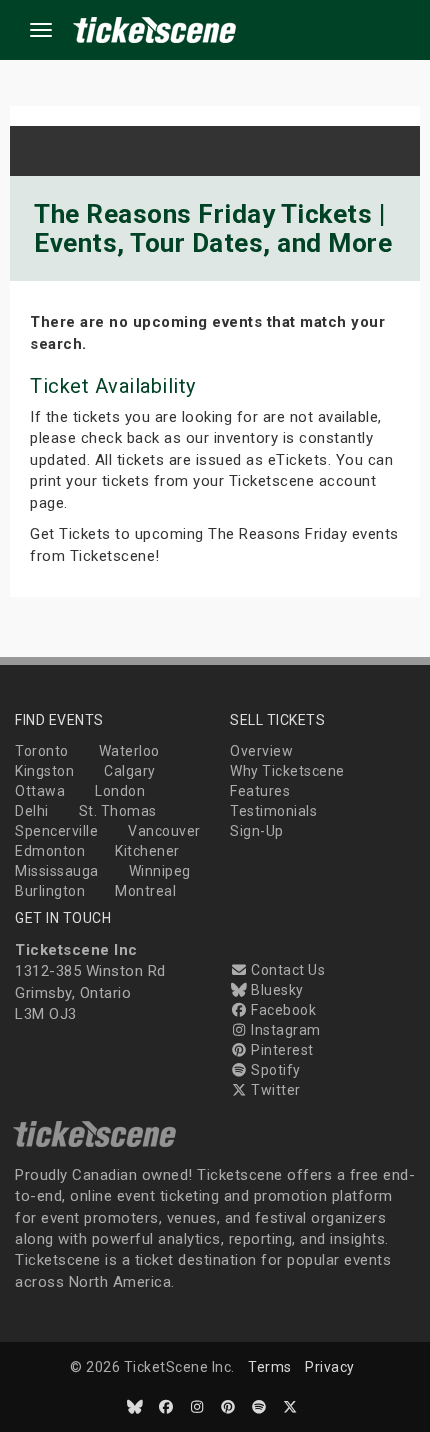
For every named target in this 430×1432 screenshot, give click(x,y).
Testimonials (273, 811)
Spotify (274, 1070)
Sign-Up (257, 831)
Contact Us (286, 970)
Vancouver (164, 831)
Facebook (282, 1010)
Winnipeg (160, 871)
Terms (270, 1367)
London (120, 791)
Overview (261, 751)
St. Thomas (118, 811)
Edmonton (50, 851)
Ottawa (40, 791)
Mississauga (57, 871)
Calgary (130, 771)
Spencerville (56, 831)
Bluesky (276, 990)
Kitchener (147, 851)
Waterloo (129, 751)
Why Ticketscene (287, 771)
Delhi (32, 811)
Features (260, 791)
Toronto (42, 751)
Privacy (330, 1367)
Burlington (50, 891)
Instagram (284, 1030)
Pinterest (281, 1050)
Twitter (274, 1090)
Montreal (145, 891)
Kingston (44, 771)
